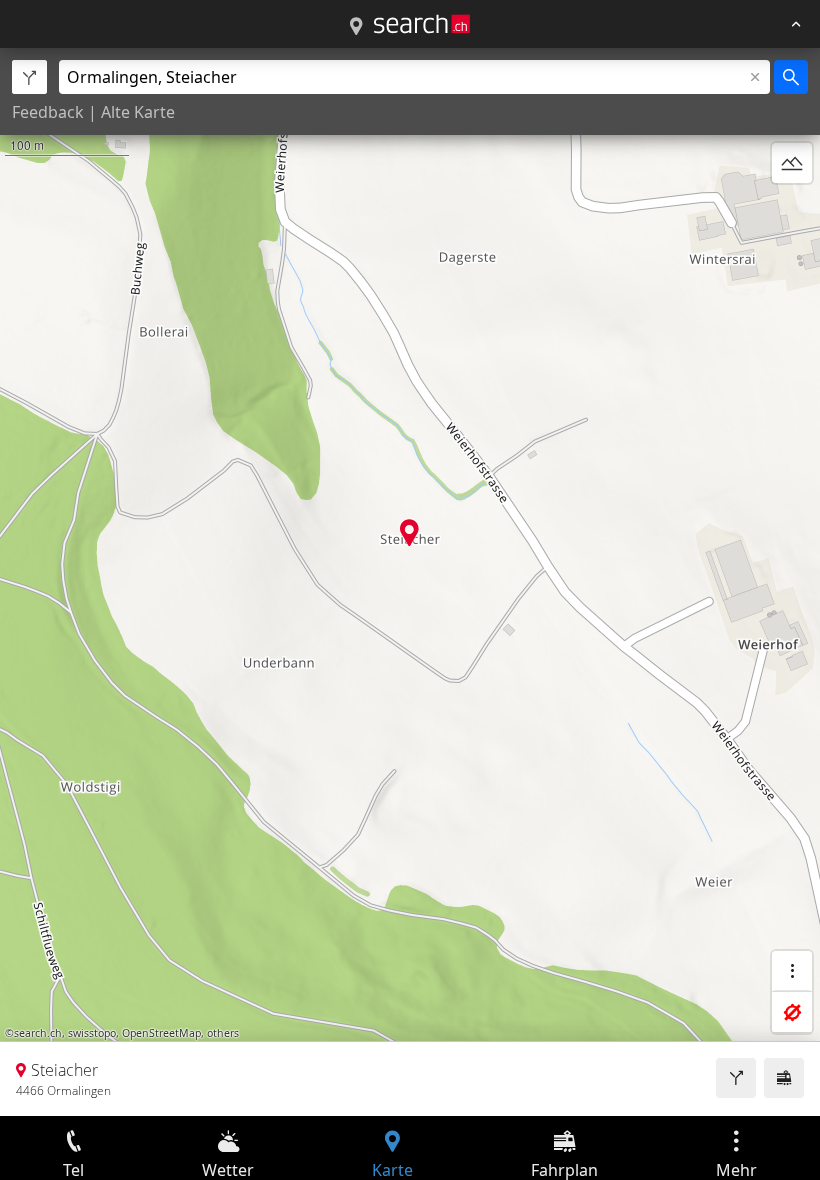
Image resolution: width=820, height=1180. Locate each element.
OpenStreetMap (161, 1033)
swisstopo (92, 1033)
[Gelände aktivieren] (792, 163)
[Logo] (422, 24)
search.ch (38, 1033)
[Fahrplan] (784, 1078)
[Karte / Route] (356, 27)
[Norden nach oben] (792, 211)
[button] (409, 532)
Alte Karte (138, 112)
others (223, 1033)
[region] (410, 582)
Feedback (48, 112)
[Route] (736, 1078)
